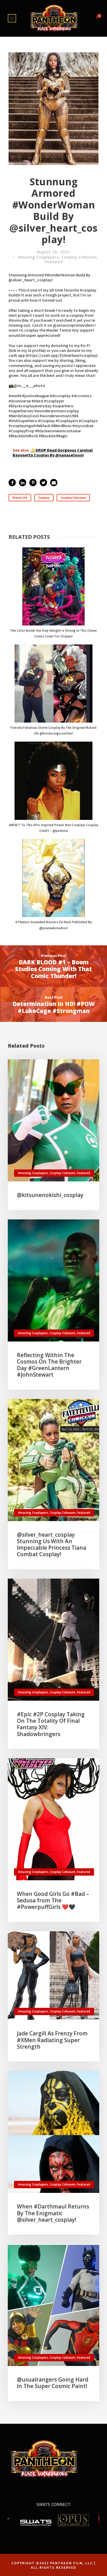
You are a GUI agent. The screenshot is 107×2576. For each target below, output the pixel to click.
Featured (54, 262)
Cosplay (44, 498)
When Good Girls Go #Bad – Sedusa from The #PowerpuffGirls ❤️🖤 (53, 1900)
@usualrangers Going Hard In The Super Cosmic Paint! (53, 2383)
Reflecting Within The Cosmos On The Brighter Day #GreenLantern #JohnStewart (49, 1365)
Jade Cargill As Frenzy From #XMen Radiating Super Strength (52, 2040)
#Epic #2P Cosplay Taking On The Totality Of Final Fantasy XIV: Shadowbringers (51, 1724)
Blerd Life (20, 498)
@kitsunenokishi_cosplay (50, 1195)
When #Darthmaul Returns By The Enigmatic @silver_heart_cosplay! (53, 2213)
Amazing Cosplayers (39, 257)
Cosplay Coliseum (79, 257)
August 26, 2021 (54, 252)
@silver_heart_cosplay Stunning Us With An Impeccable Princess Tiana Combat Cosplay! (52, 1545)
